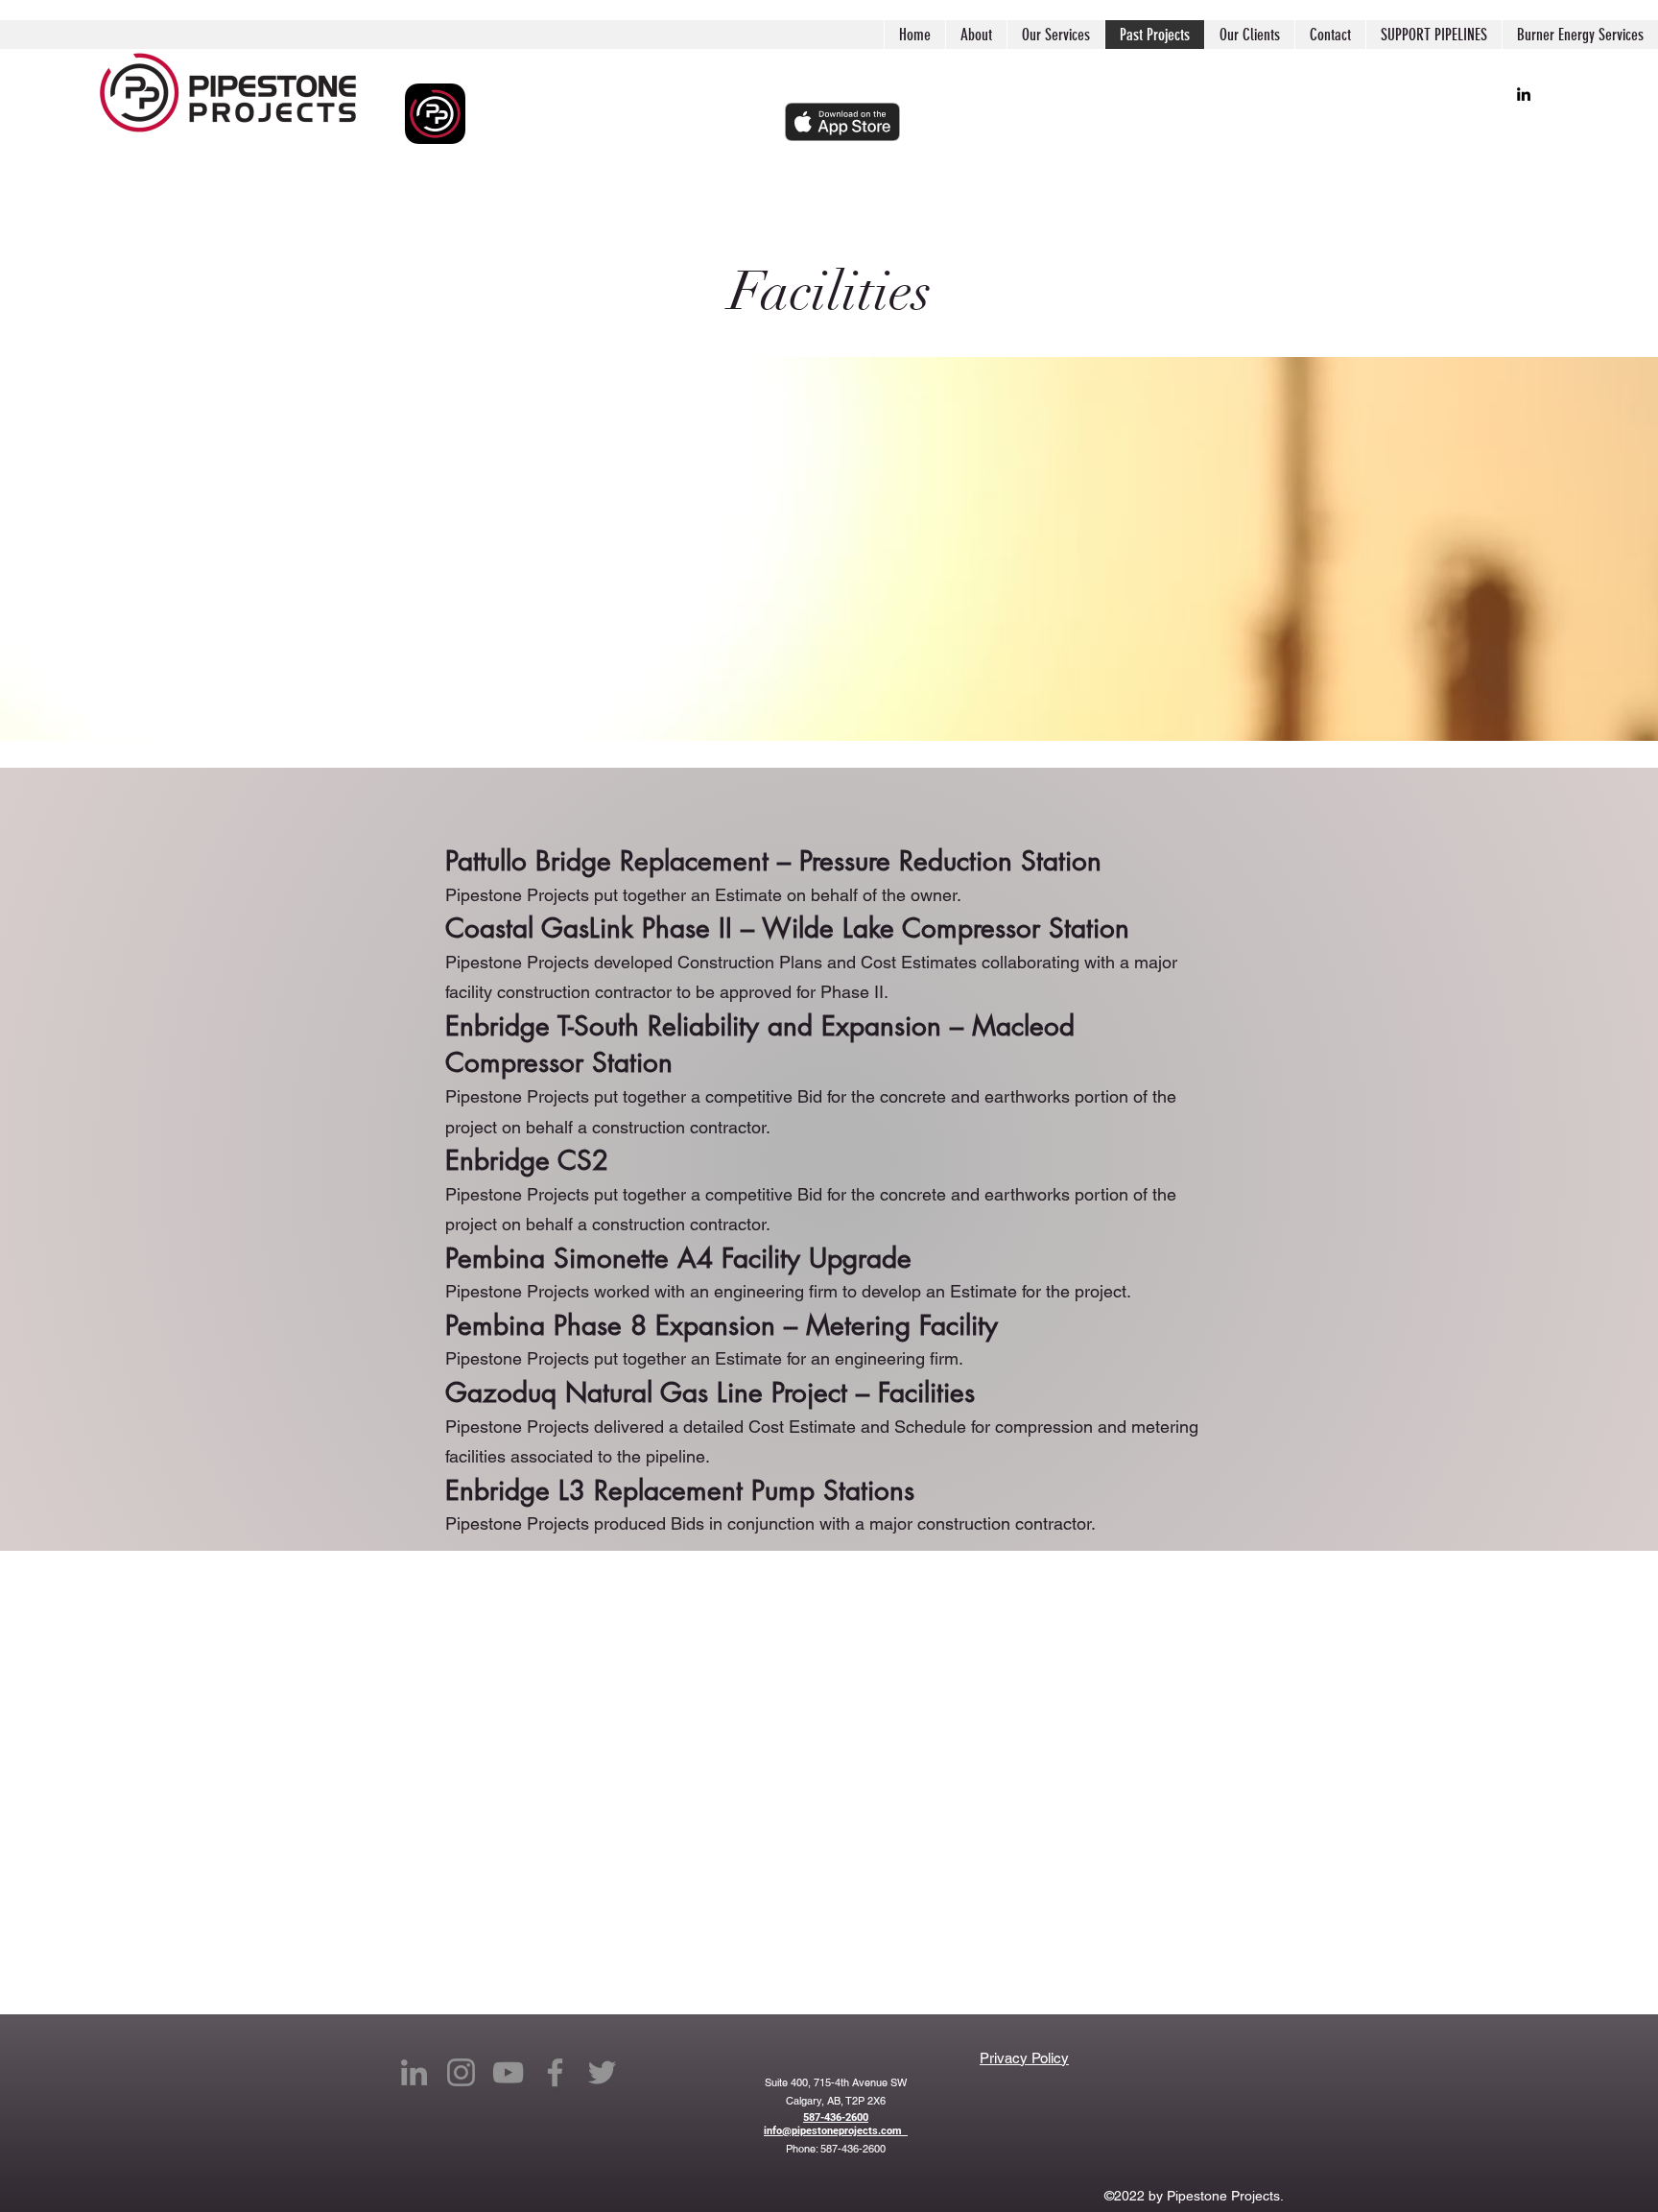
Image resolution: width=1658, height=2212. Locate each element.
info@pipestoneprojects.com (836, 2131)
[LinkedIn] (1524, 94)
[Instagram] (461, 2072)
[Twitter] (602, 2072)
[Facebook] (555, 2072)
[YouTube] (508, 2072)
